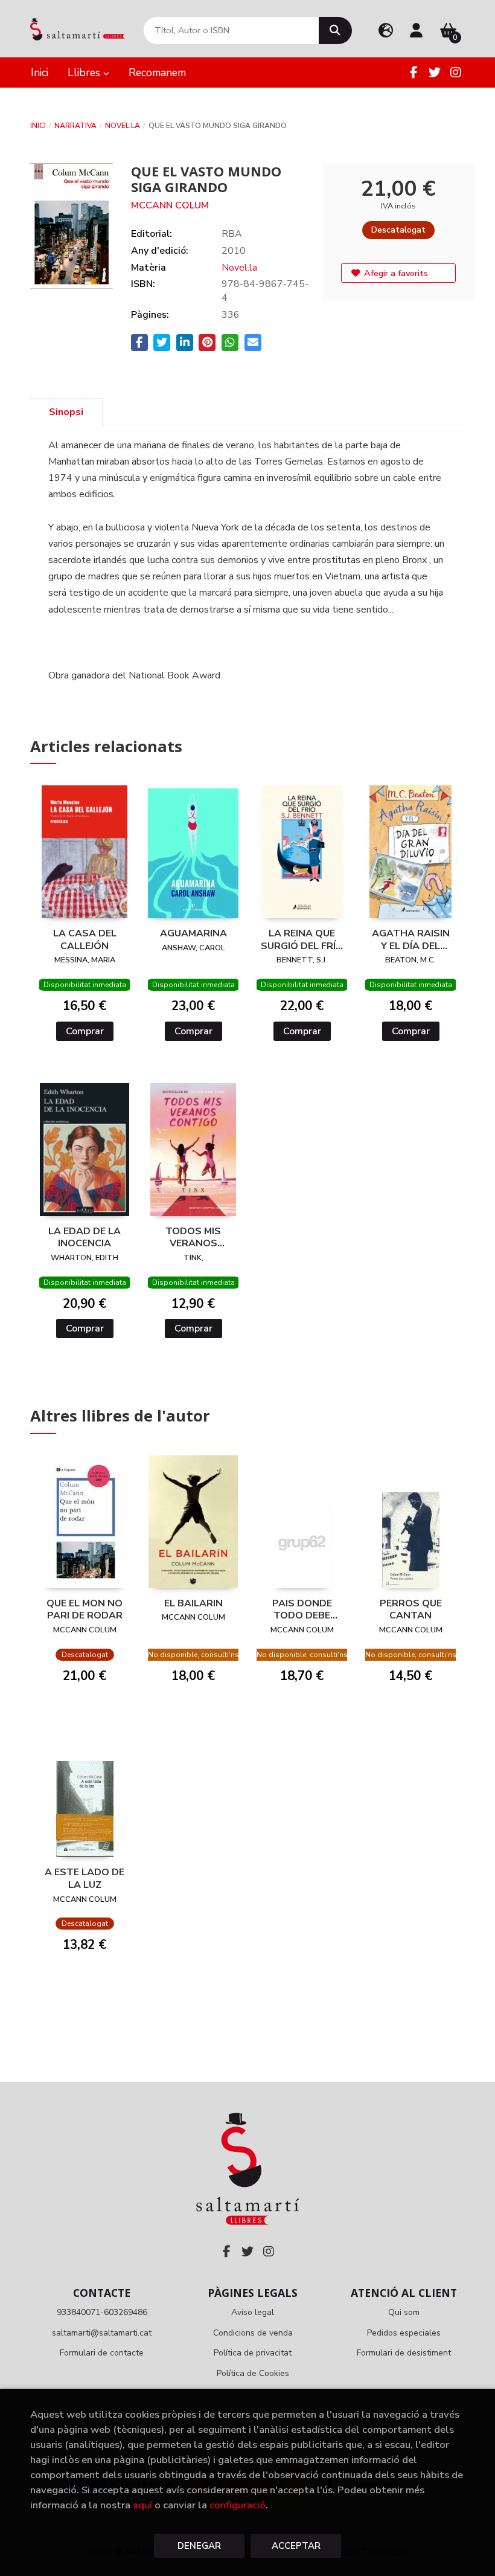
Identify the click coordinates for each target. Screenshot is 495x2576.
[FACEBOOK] (414, 72)
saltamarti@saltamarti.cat (102, 2333)
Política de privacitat (253, 2353)
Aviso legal (253, 2312)
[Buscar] (335, 31)
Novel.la (123, 126)
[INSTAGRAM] (456, 72)
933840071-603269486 (102, 2312)
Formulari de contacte (102, 2353)
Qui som (404, 2312)
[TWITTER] (435, 72)
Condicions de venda (253, 2333)
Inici (38, 126)
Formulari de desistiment (404, 2353)
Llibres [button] (85, 72)
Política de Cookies (253, 2373)
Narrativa (75, 126)
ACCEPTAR (296, 2546)
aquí (142, 2505)
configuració (238, 2505)
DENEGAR (199, 2546)
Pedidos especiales (404, 2333)
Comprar (85, 1031)
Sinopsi (66, 412)
